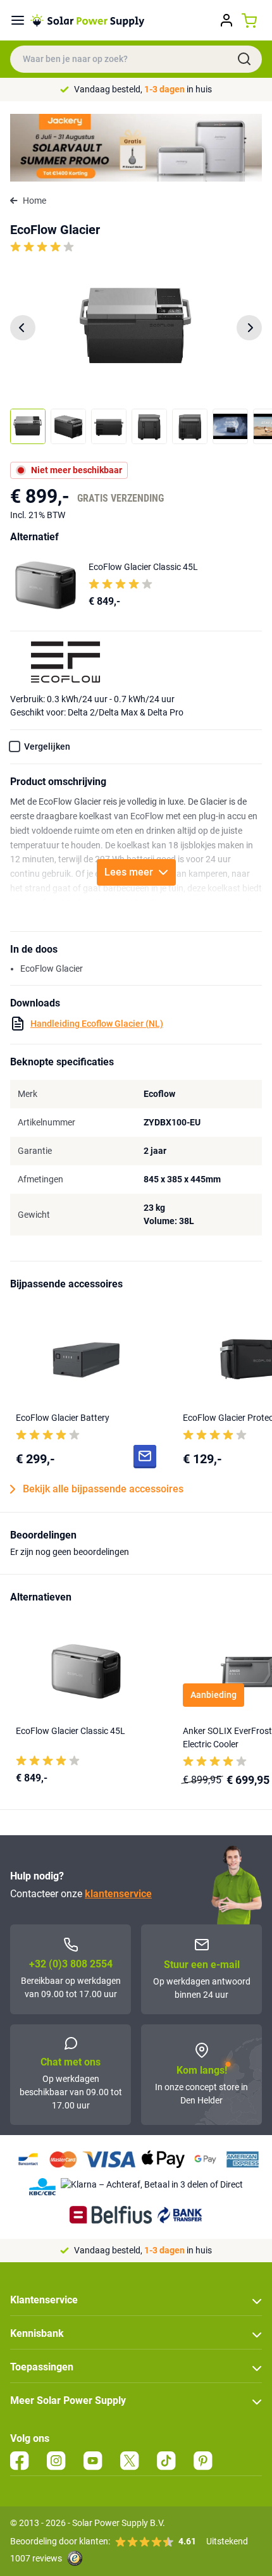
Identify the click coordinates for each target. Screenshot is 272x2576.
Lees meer (129, 872)
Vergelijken (47, 746)
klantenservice (118, 1894)
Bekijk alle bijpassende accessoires (103, 1489)
